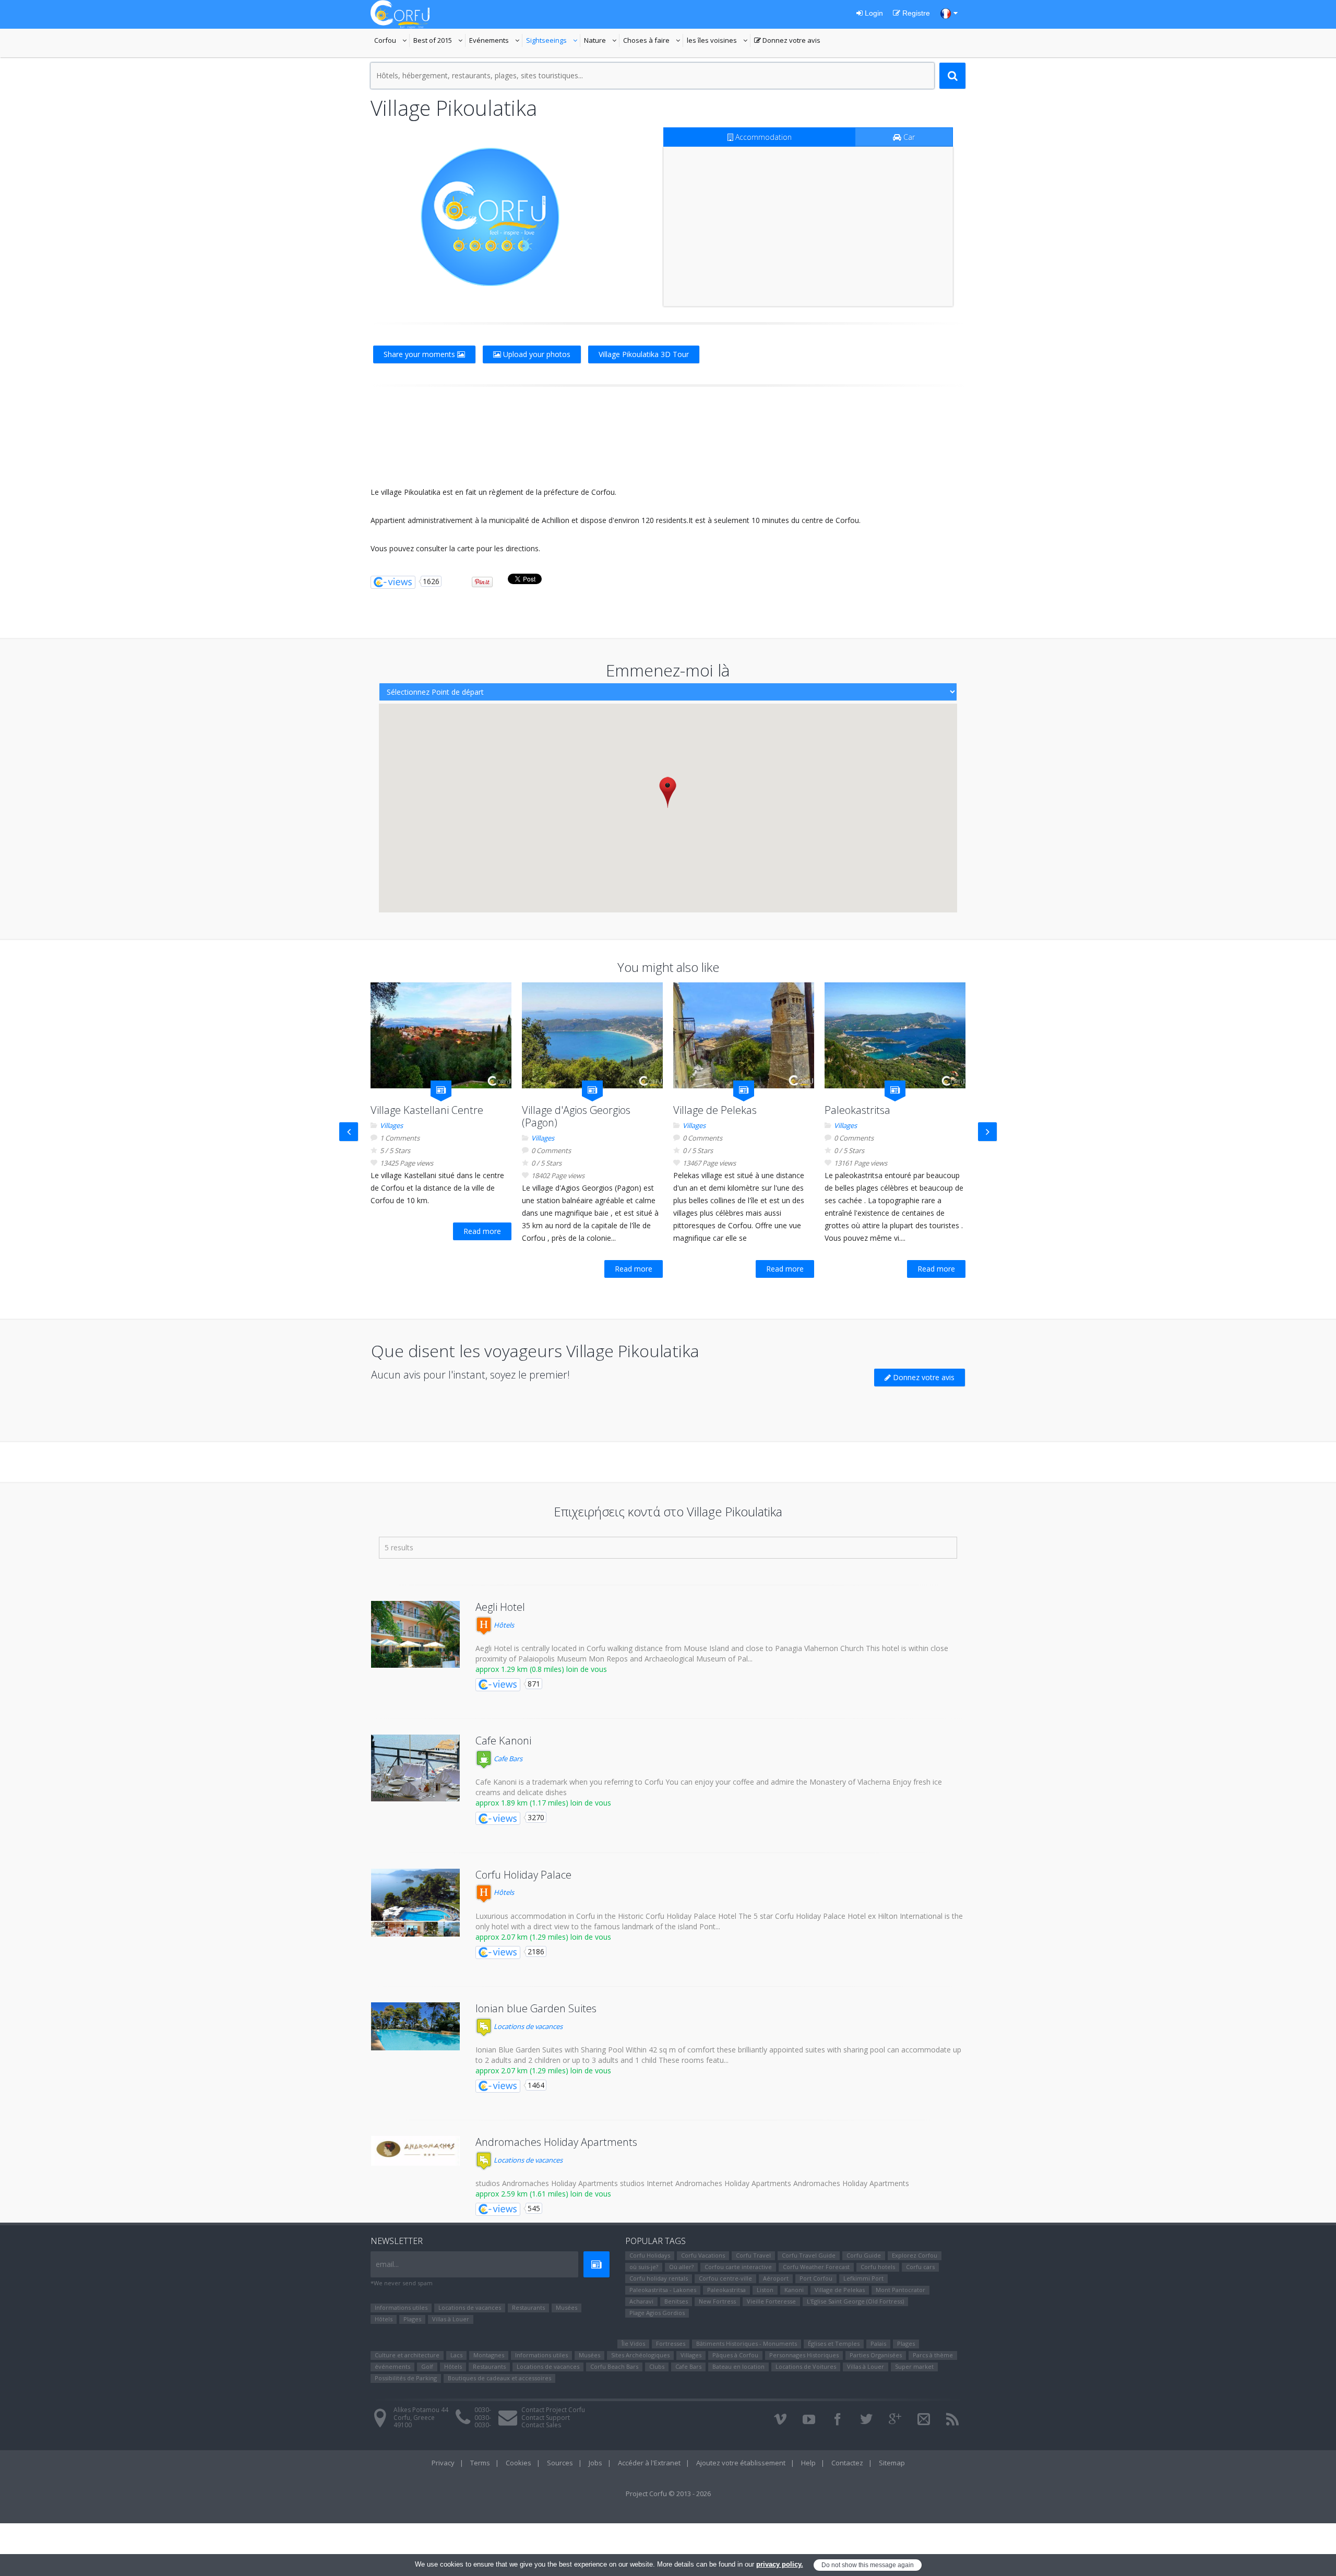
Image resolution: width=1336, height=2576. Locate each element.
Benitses (676, 2301)
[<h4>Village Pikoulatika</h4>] (490, 217)
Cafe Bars (507, 1759)
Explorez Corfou (915, 2255)
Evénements (496, 41)
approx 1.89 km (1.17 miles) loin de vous (543, 1803)
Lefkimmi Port (863, 2278)
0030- (483, 2410)
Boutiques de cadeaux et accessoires (499, 2378)
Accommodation (762, 137)
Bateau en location (738, 2366)
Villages (391, 1125)
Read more (482, 1231)
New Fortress (717, 2301)
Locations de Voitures (806, 2366)
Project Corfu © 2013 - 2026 (668, 2494)
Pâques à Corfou (735, 2355)
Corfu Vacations (703, 2255)
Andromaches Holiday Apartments (556, 2142)
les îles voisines (717, 41)
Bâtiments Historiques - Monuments (747, 2343)
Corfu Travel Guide (809, 2255)
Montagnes (489, 2355)
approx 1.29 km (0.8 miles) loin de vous (541, 1669)
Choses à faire (653, 41)
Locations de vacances (527, 2026)
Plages (412, 2319)
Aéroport (776, 2278)
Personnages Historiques (804, 2355)
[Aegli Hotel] (415, 1634)
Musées (566, 2307)
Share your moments (420, 354)
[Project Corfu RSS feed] (952, 2419)
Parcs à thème (933, 2355)
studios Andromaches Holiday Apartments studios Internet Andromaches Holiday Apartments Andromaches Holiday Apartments (692, 2183)
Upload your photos (536, 354)
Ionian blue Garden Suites (536, 2008)
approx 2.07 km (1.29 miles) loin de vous (543, 1937)
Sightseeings (553, 41)
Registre (915, 13)
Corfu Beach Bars (614, 2366)
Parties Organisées (876, 2355)
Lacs (456, 2355)
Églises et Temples (834, 2343)
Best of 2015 (433, 41)
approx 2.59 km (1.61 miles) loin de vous (543, 2194)
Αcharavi (641, 2301)
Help (808, 2463)
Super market (914, 2366)
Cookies (518, 2463)
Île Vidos (633, 2343)
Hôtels (503, 1625)
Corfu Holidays (650, 2255)
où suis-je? (644, 2267)
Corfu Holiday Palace (523, 1875)
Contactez (847, 2463)
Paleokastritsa (857, 1110)
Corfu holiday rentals (659, 2278)
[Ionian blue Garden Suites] (415, 2026)
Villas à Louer (451, 2319)
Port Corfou (816, 2278)
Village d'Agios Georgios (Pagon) (576, 1116)
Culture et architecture (407, 2355)
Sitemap (892, 2463)
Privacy (443, 2463)
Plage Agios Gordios (657, 2313)
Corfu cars (920, 2267)
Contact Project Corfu (553, 2410)
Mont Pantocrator (900, 2290)
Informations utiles (401, 2307)
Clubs (657, 2366)
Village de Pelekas (715, 1110)
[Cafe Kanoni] (415, 1768)
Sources (560, 2463)
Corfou (392, 41)
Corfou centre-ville (725, 2278)
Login (873, 13)
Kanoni (794, 2290)
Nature (602, 41)
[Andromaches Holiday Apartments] (415, 2151)
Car (908, 137)
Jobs (595, 2463)
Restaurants (528, 2307)
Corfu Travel (753, 2255)
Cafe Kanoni (503, 1741)
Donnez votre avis (787, 41)
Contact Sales (541, 2425)
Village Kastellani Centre (427, 1110)
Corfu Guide (864, 2255)
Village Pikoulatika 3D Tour (644, 354)
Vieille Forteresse (771, 2301)
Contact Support (546, 2418)
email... (387, 2264)
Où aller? (681, 2267)
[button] (668, 792)
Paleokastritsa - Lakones (663, 2290)
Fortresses (671, 2343)
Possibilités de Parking (406, 2378)
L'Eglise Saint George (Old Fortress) (855, 2301)
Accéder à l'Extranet (649, 2463)
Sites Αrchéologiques (640, 2355)
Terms (480, 2463)
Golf (427, 2366)
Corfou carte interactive (738, 2267)
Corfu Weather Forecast (816, 2267)
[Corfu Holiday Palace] (415, 1903)
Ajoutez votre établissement (741, 2463)
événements (392, 2366)
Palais (878, 2343)
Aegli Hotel (500, 1607)
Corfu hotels (878, 2267)
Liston (765, 2290)
